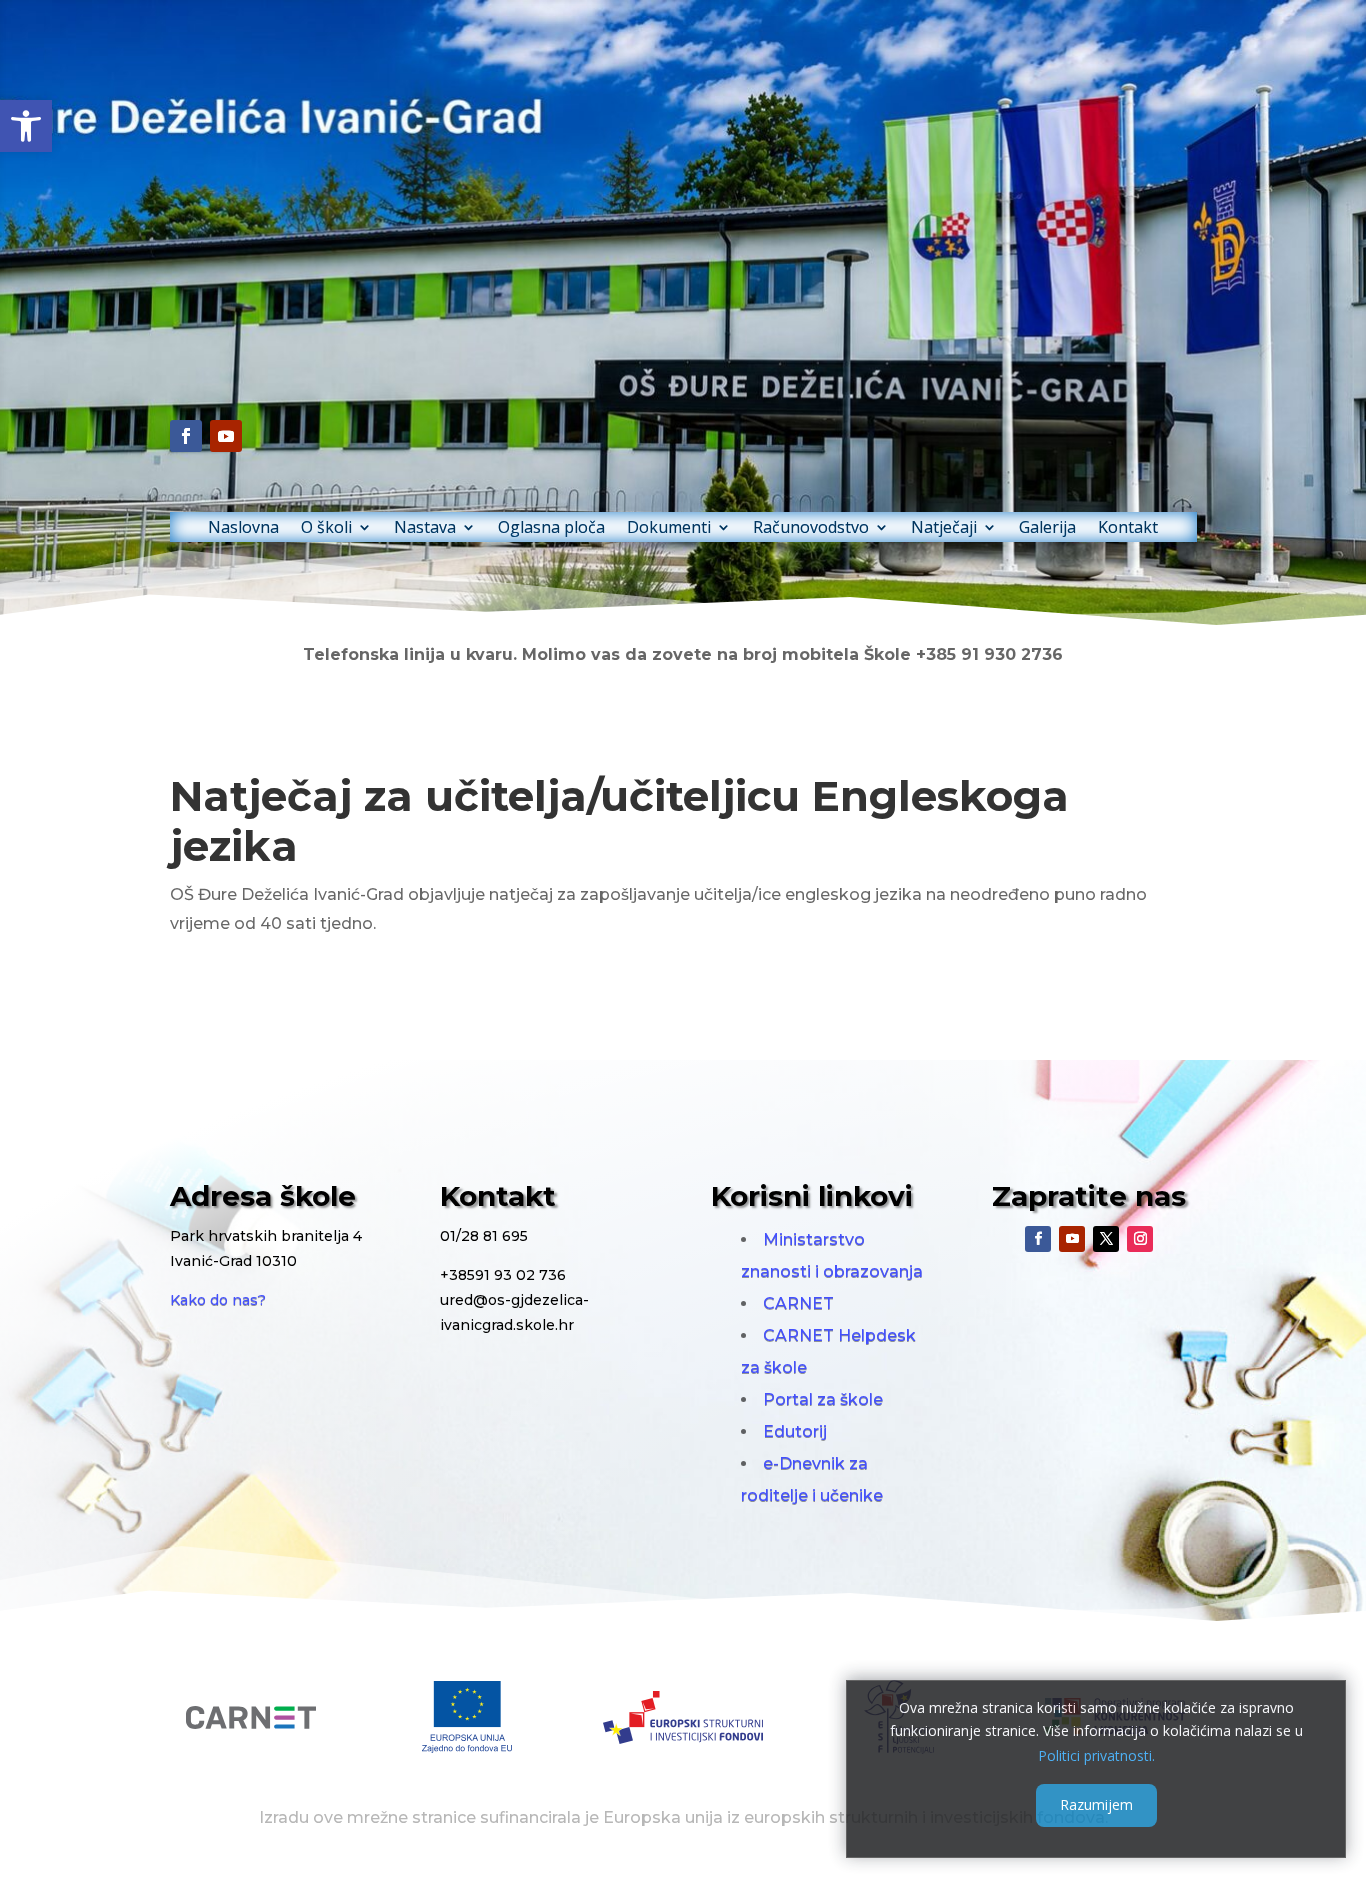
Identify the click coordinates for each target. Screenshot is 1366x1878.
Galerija (1047, 529)
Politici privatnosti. (1096, 1754)
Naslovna (243, 529)
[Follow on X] (1106, 1239)
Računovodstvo (811, 529)
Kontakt (1128, 529)
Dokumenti (669, 529)
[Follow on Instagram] (1140, 1239)
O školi (326, 529)
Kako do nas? (218, 1300)
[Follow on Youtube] (226, 436)
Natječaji (944, 529)
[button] (26, 126)
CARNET (798, 1303)
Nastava (425, 529)
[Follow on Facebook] (186, 436)
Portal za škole (823, 1399)
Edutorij (795, 1431)
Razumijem (1096, 1804)
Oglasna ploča (551, 529)
